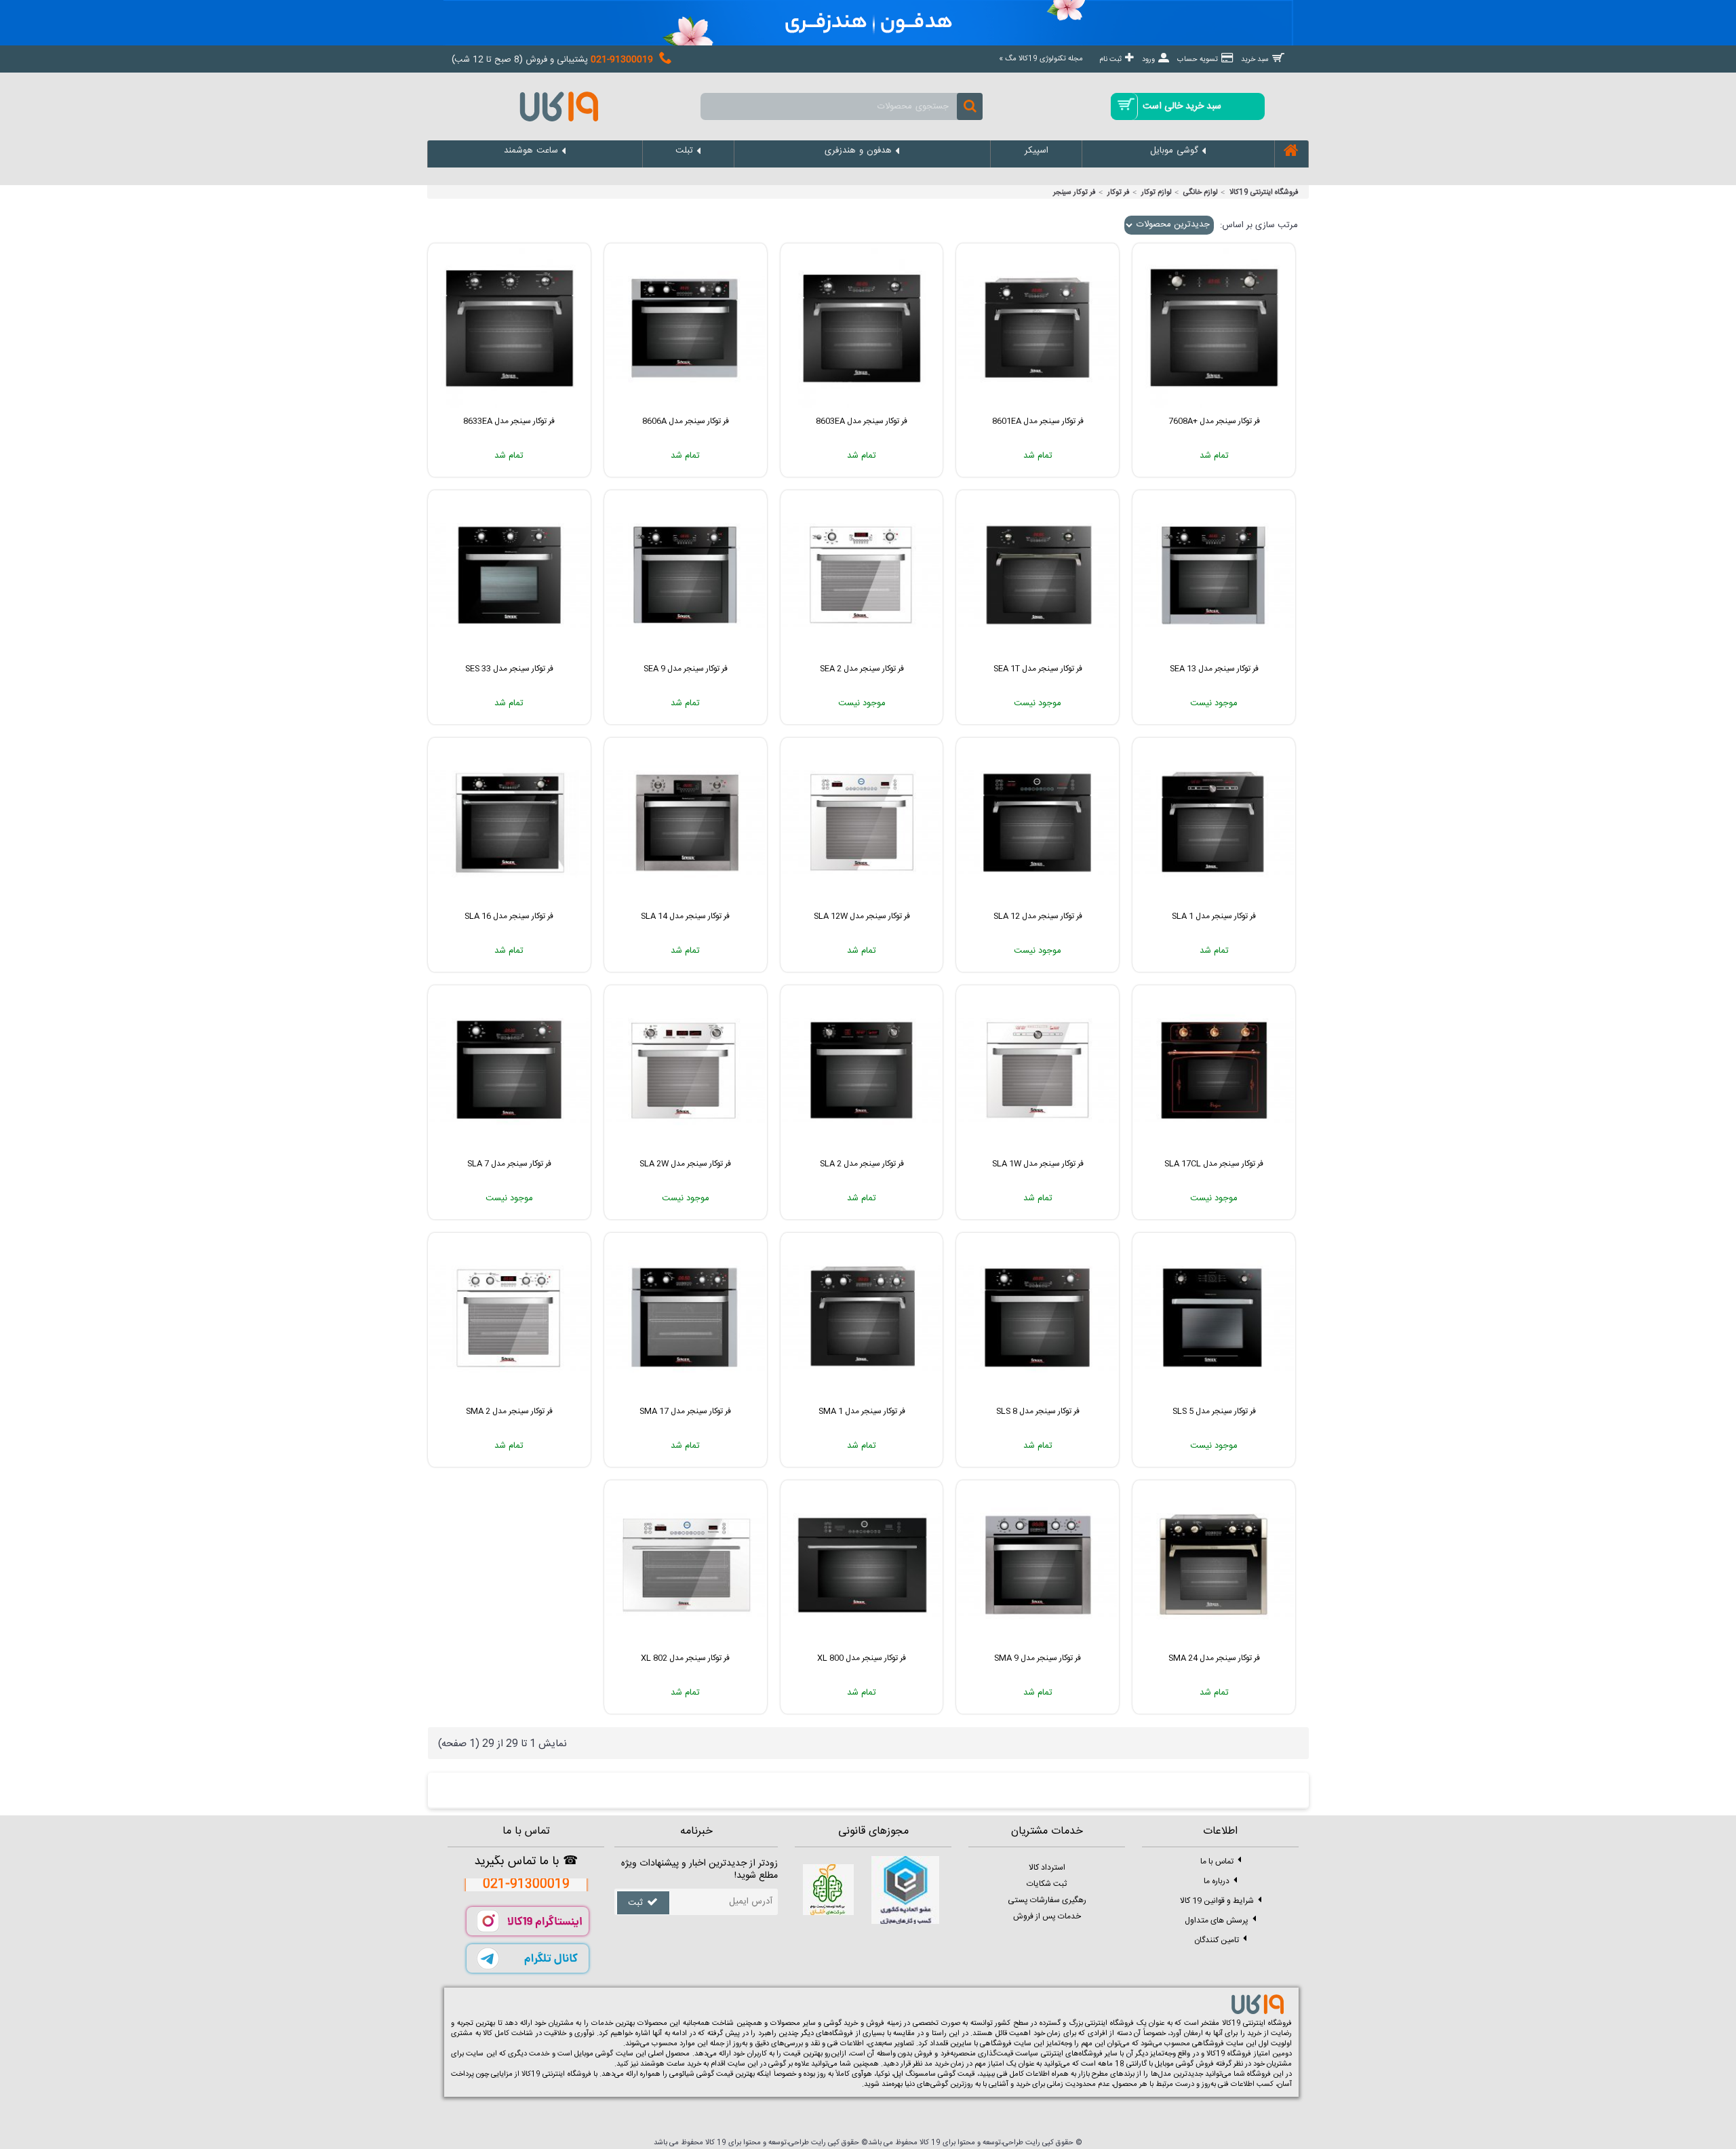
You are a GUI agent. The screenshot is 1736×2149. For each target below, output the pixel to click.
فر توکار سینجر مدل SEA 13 (1214, 669)
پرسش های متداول (1217, 1920)
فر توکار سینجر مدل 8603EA (862, 421)
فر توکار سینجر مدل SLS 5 (1214, 1411)
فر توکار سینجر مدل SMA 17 (685, 1411)
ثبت (635, 1903)
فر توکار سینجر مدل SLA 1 (1214, 916)
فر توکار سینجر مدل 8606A (686, 421)
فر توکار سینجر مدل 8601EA (1038, 421)
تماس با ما (1217, 1861)
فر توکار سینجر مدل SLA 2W (685, 1164)
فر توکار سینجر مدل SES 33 (509, 669)
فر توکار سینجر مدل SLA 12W (862, 916)
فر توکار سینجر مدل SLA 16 (509, 916)
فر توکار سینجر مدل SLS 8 (1038, 1411)
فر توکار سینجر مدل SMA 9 (1038, 1658)
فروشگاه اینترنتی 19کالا (1264, 193)
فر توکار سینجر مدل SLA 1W (1038, 1164)
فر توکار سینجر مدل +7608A (1214, 421)
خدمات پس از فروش (1047, 1916)
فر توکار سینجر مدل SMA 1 (862, 1411)
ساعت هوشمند (663, 2064)
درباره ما (1217, 1880)
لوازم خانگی (1201, 193)
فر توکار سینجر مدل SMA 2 (509, 1411)
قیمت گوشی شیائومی (701, 2074)
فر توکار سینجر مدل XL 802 (685, 1658)
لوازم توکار (1157, 193)
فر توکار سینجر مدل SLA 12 (1038, 916)
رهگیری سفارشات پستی (1047, 1900)
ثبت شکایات (1047, 1884)
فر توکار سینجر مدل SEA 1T (1038, 669)
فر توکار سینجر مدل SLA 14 (685, 916)
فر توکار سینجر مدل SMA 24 (1214, 1658)
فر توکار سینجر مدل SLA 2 (862, 1164)
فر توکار (1119, 193)
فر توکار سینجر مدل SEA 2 (862, 669)
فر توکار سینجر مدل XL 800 (862, 1658)
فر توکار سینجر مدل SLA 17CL (1214, 1164)
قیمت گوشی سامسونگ (940, 2074)
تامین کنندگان (1217, 1939)
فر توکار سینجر (1074, 193)
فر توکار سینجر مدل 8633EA (509, 421)
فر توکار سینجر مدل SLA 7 (509, 1164)
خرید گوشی (841, 2024)
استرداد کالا (1047, 1868)
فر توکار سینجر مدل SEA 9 (686, 669)
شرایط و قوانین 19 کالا (1217, 1900)
